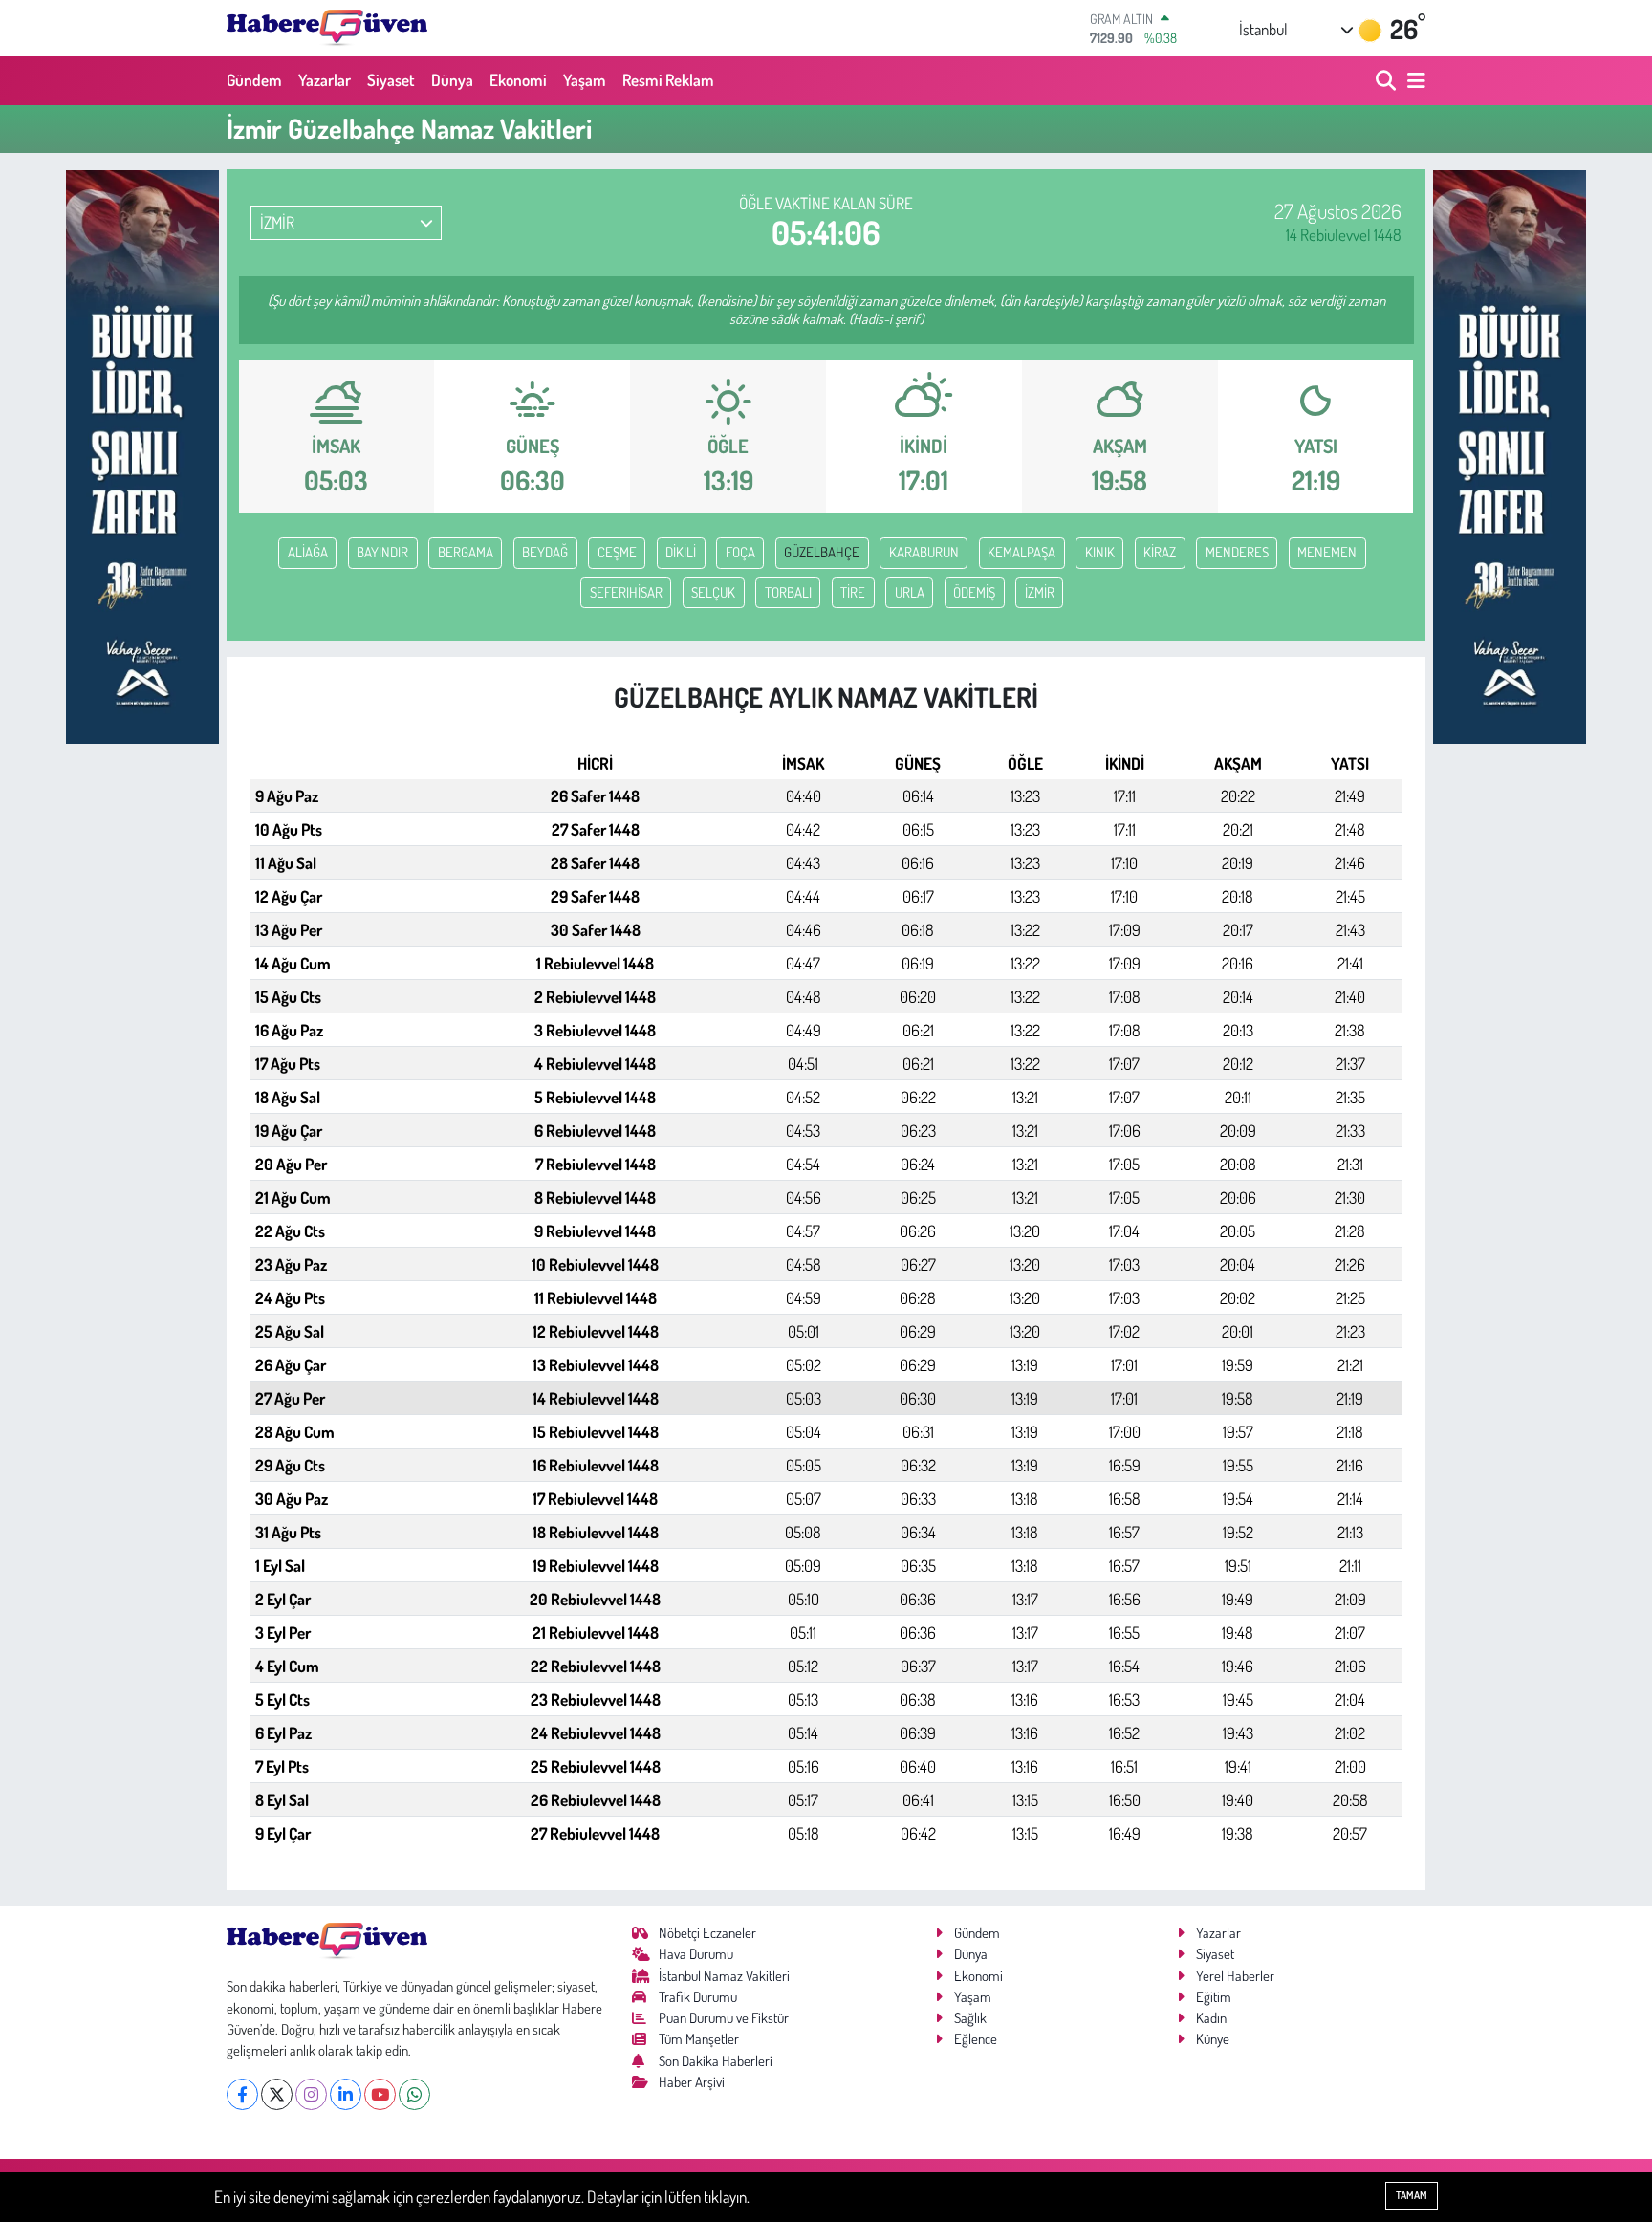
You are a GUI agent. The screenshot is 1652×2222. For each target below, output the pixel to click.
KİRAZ (1160, 552)
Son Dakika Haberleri (716, 2061)
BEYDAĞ (545, 552)
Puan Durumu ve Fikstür (724, 2018)
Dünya (452, 80)
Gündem (254, 80)
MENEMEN (1327, 552)
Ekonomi (518, 80)
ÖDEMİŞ (974, 592)
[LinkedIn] (346, 2094)
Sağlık (970, 2018)
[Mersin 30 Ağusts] (142, 455)
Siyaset (391, 80)
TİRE (853, 592)
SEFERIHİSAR (626, 592)
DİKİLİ (681, 552)
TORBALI (788, 592)
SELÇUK (713, 592)
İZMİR (1040, 592)
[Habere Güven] (327, 28)
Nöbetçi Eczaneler (707, 1933)
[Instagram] (311, 2094)
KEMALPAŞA (1022, 552)
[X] (277, 2094)
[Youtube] (380, 2094)
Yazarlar (325, 80)
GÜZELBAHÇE (822, 552)
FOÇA (740, 552)
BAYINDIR (382, 552)
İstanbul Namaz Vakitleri (724, 1976)
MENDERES (1237, 552)
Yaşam (585, 80)
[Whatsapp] (414, 2094)
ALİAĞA (308, 552)
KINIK (1100, 552)
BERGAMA (466, 552)
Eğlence (976, 2039)
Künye (1213, 2039)
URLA (910, 592)
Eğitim (1214, 1997)
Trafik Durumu (698, 1997)
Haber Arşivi (692, 2082)
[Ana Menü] (1413, 81)
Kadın (1211, 2018)
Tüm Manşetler (699, 2039)
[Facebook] (242, 2094)
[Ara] (1388, 81)
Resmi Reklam (668, 80)
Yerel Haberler (1235, 1976)
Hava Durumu (696, 1954)
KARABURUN (924, 552)
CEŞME (617, 552)
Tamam (1412, 2195)
